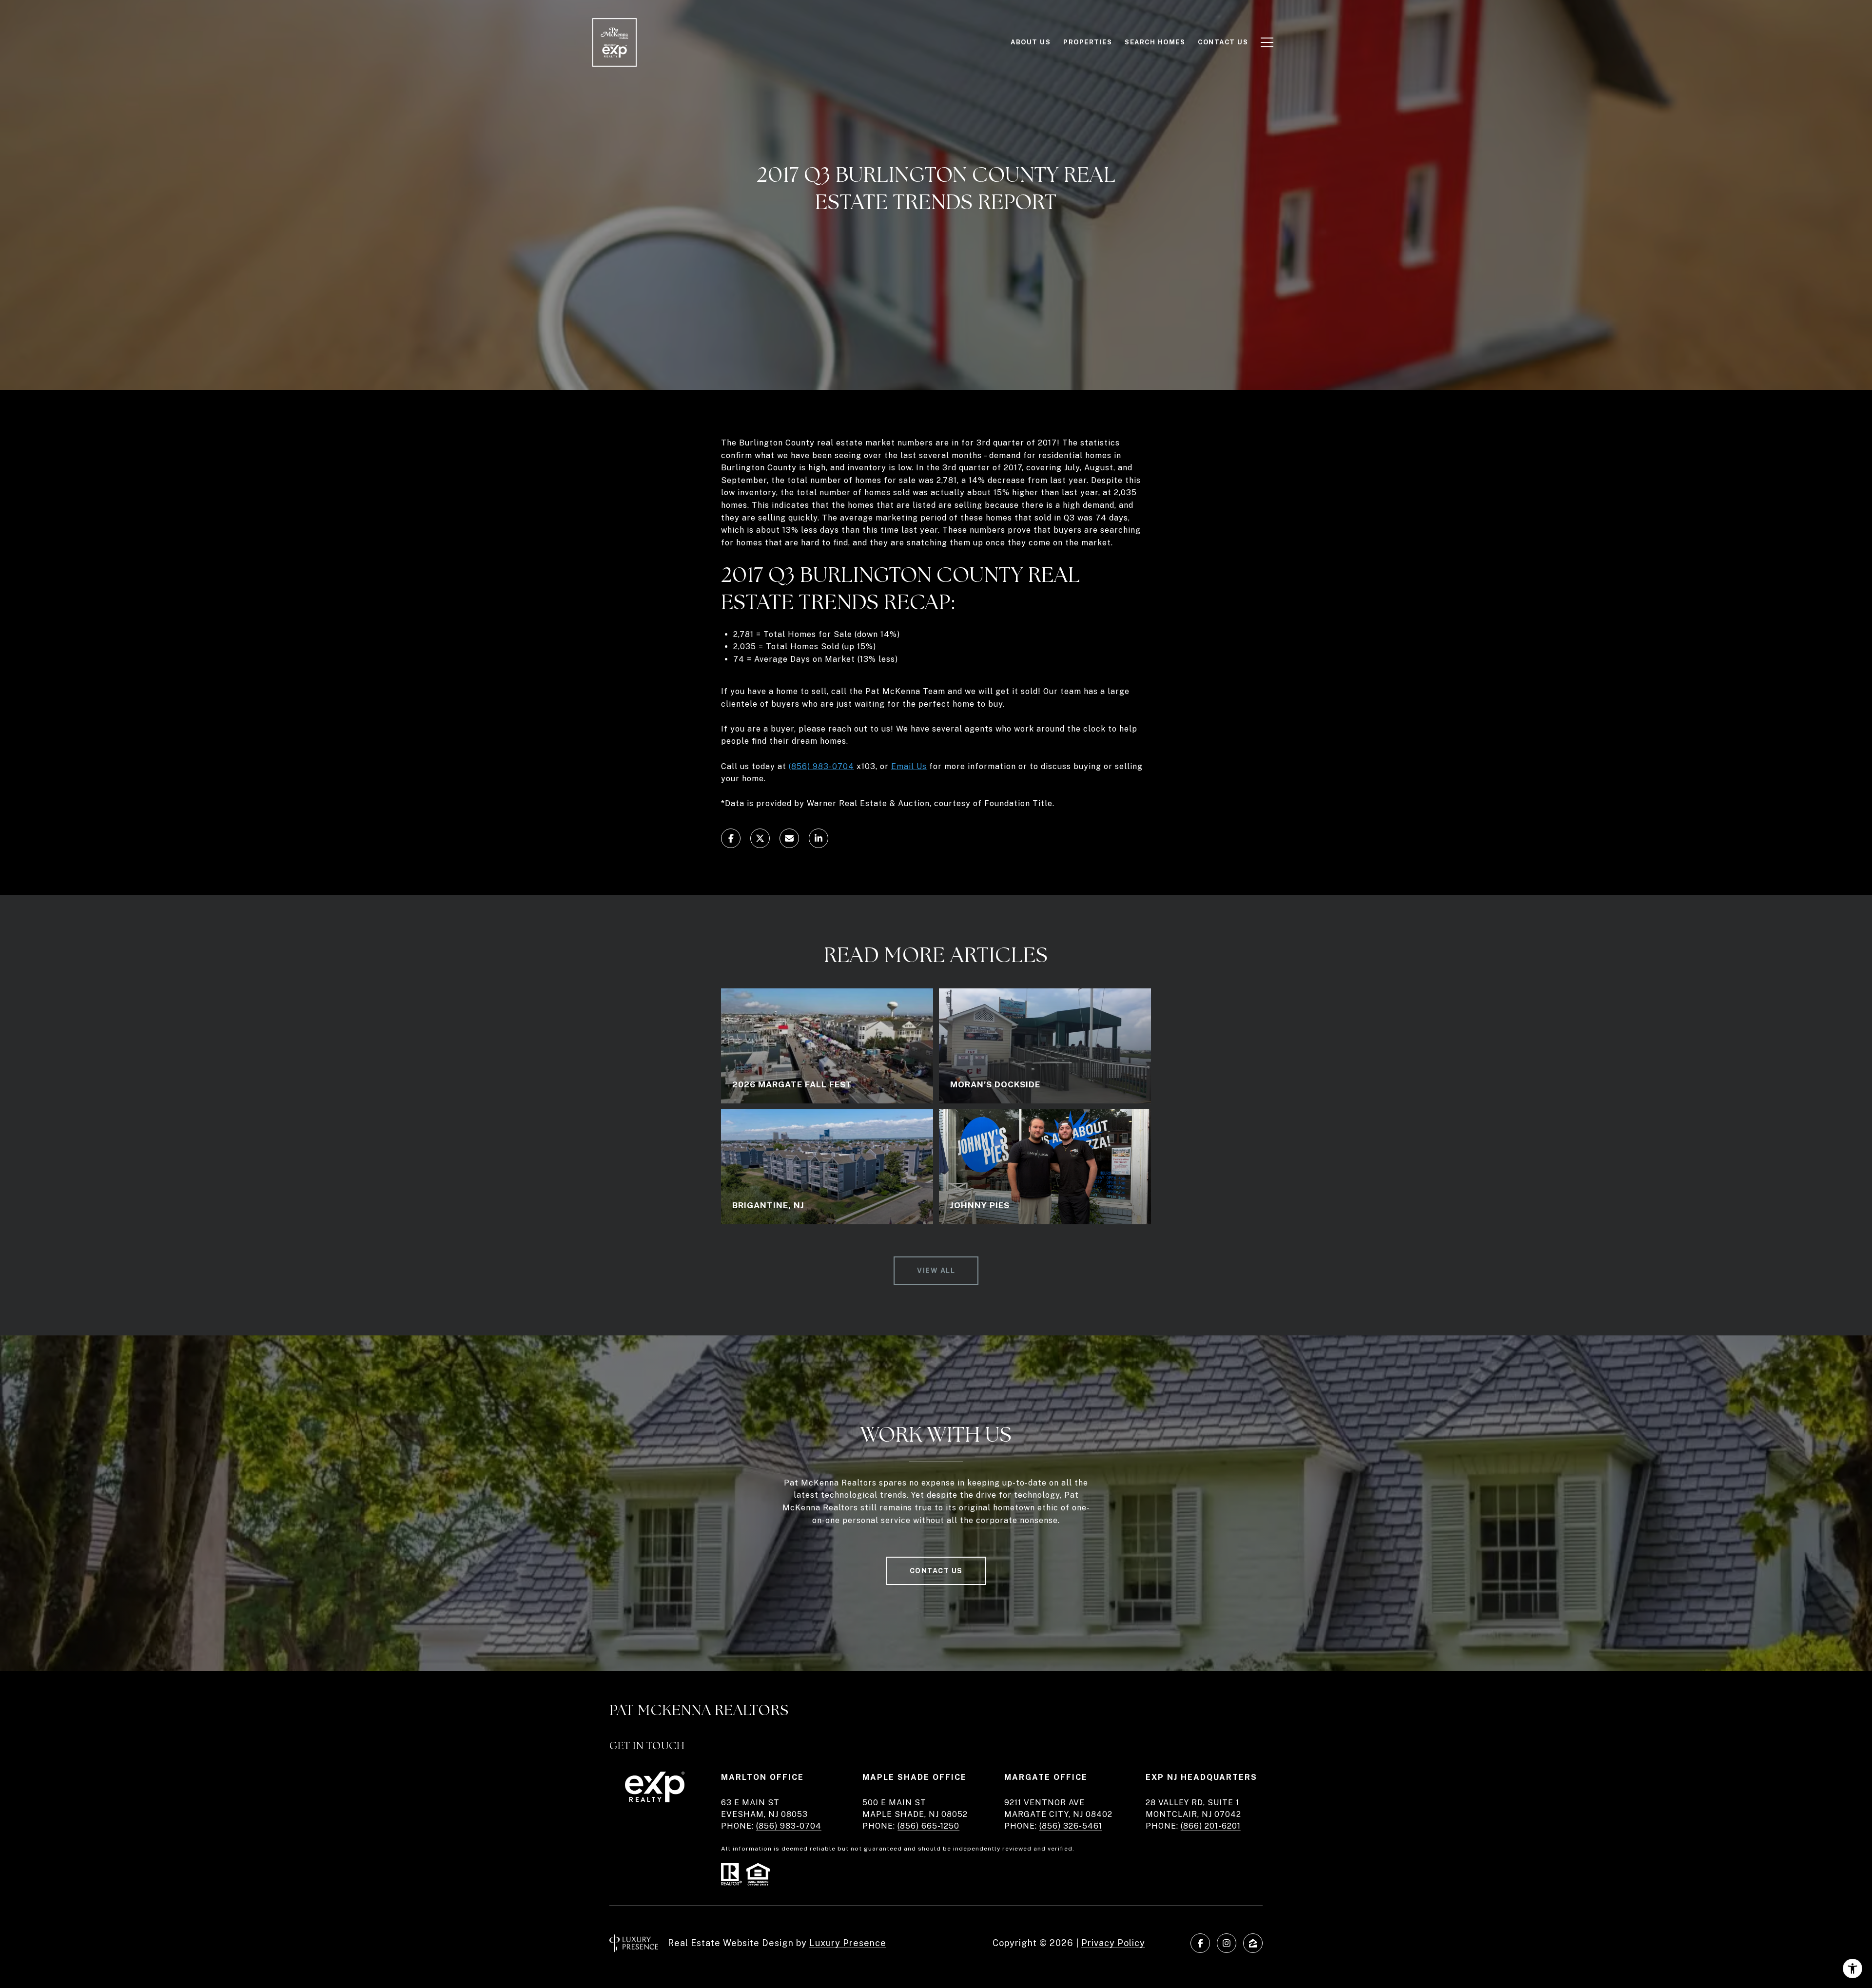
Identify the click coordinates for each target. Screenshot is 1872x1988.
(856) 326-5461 (1071, 1826)
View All (936, 1271)
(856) (799, 766)
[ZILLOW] (1253, 1943)
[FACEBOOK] (1200, 1943)
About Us (1031, 42)
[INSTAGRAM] (1227, 1943)
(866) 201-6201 (1211, 1826)
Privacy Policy (1113, 1943)
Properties (1088, 42)
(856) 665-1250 (928, 1826)
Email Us (909, 766)
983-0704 (832, 766)
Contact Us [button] (936, 1571)
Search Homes (1155, 42)
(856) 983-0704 (789, 1826)
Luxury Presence (848, 1943)
